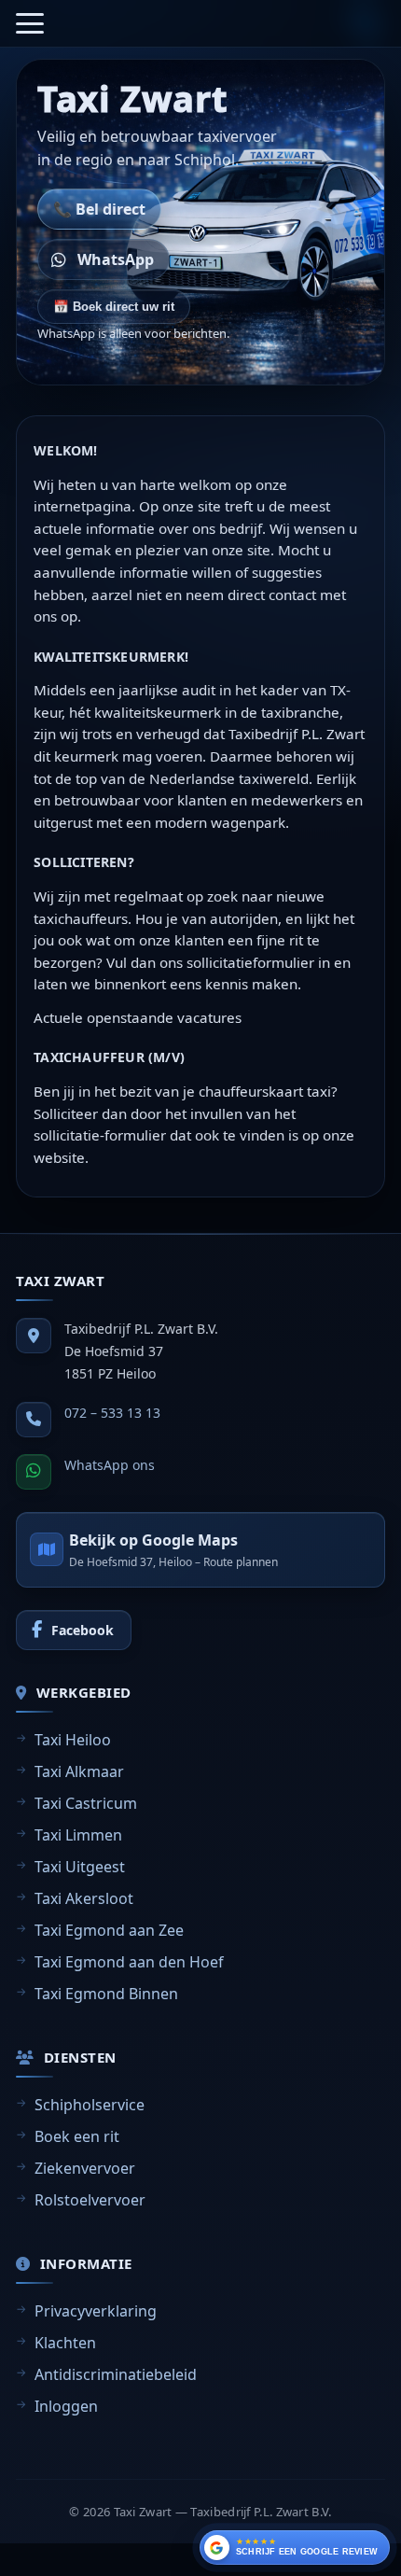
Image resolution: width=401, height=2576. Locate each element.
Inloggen (66, 2406)
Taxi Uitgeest (80, 1867)
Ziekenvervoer (85, 2168)
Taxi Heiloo (73, 1740)
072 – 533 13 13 (112, 1413)
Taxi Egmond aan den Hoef (129, 1962)
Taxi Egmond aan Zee (109, 1930)
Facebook (83, 1630)
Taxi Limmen (78, 1835)
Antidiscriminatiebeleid (116, 2374)
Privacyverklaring (96, 2311)
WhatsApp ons (110, 1465)
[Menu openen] (30, 23)
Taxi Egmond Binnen (106, 1994)
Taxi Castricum (86, 1803)
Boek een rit (77, 2136)
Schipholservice (90, 2105)
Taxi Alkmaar (79, 1771)
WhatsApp (116, 259)
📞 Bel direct (99, 209)
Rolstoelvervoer (90, 2200)
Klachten (65, 2343)
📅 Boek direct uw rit (114, 307)
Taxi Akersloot (84, 1898)
